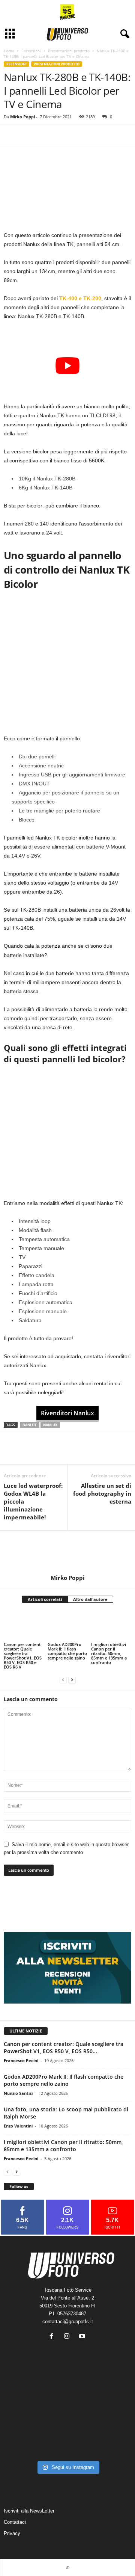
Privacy (12, 2533)
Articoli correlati (45, 1599)
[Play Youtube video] (67, 366)
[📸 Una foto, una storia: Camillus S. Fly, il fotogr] (111, 2391)
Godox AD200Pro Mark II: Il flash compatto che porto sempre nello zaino (67, 1651)
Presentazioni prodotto (69, 51)
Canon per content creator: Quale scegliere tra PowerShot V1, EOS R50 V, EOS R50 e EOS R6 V (23, 1656)
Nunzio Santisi (18, 2093)
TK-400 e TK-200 (80, 298)
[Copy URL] (28, 136)
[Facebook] (11, 136)
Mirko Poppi (22, 117)
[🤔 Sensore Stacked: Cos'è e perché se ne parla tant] (24, 2443)
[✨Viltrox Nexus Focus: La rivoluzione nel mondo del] (111, 2443)
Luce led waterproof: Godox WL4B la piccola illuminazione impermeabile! (33, 1501)
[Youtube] (83, 2337)
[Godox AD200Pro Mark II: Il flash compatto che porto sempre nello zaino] (68, 1626)
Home (9, 51)
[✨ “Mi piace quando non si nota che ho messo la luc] (68, 2391)
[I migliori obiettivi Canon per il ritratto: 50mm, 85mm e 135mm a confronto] (111, 1626)
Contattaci (15, 2522)
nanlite (30, 1425)
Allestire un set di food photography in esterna (102, 1493)
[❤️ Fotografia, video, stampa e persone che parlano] (111, 2417)
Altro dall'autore (90, 1599)
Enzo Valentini (18, 2126)
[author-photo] (67, 1552)
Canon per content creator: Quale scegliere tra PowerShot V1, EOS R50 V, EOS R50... (64, 2048)
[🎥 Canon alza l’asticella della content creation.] (68, 2417)
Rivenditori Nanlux (67, 1413)
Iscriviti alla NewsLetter (29, 2511)
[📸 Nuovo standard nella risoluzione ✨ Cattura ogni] (24, 2417)
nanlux (50, 1425)
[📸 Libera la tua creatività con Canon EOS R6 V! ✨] (24, 2391)
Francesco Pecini (21, 2060)
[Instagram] (68, 2337)
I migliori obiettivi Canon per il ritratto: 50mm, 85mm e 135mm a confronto (109, 1653)
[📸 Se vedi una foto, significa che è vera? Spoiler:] (68, 2443)
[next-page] (72, 1680)
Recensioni (31, 51)
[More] (46, 136)
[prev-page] (63, 1680)
